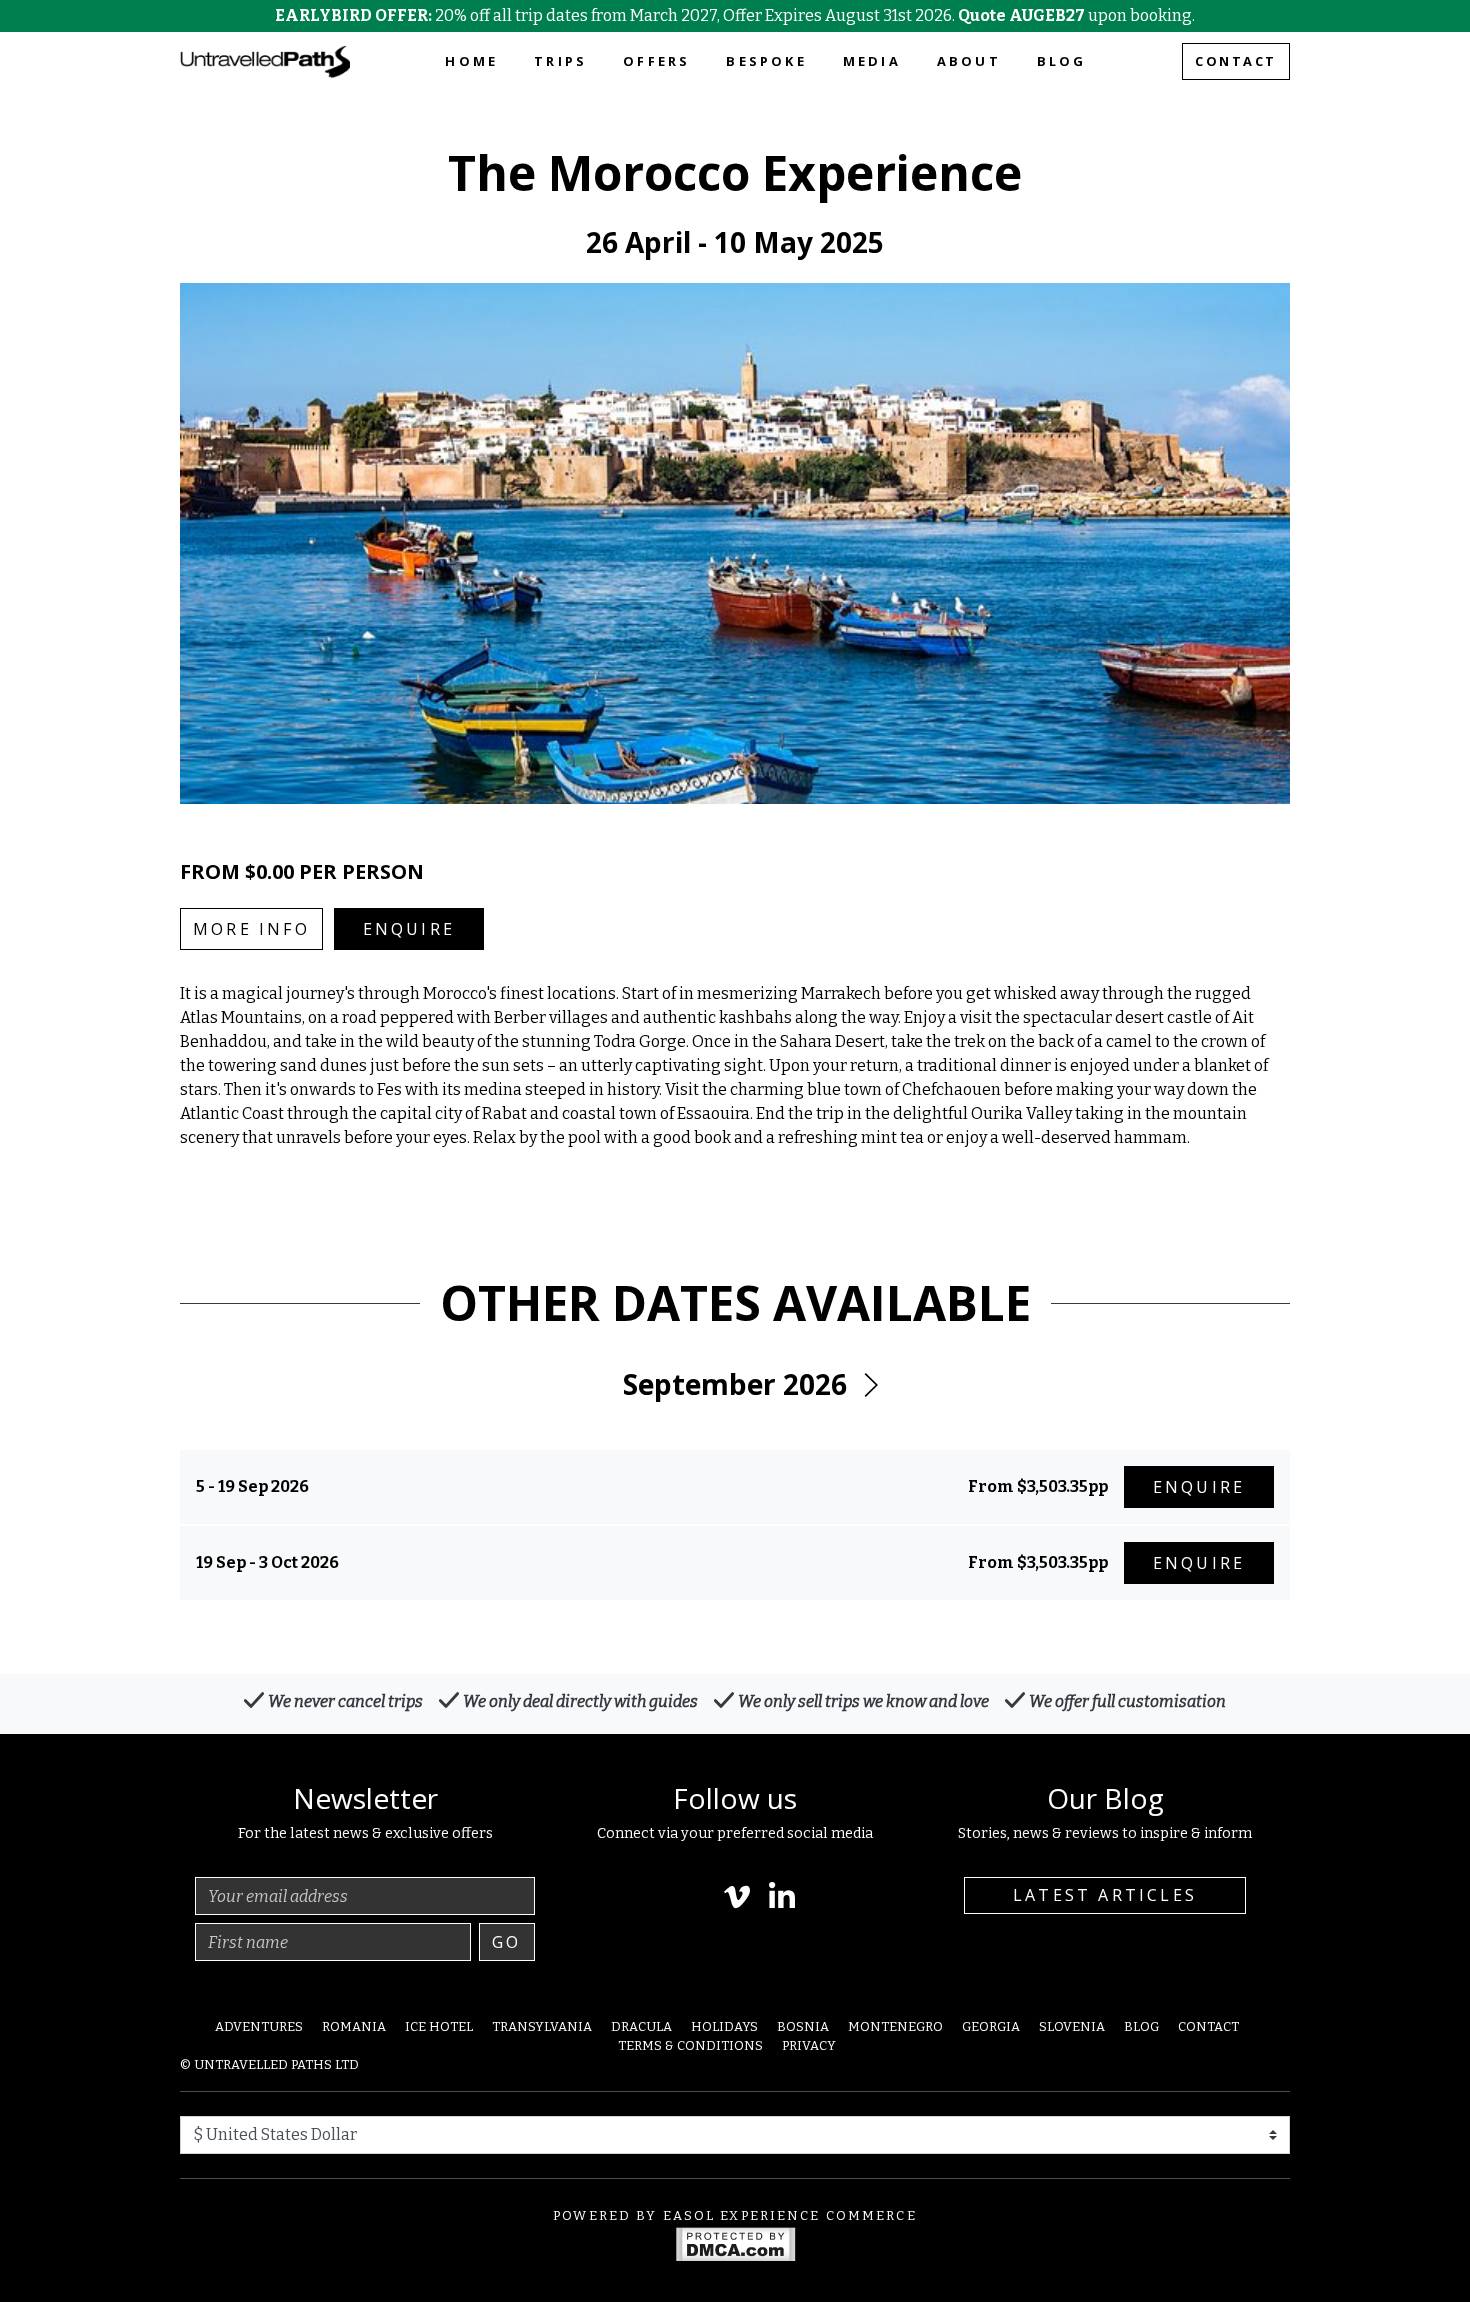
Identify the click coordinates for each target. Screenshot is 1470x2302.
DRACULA (641, 2026)
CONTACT (1236, 61)
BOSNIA (803, 2026)
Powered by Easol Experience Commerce (735, 2215)
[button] (870, 1385)
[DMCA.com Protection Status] (735, 2242)
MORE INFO (251, 929)
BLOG (1062, 61)
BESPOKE (766, 61)
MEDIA (872, 61)
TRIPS (560, 61)
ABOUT (969, 61)
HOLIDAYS (724, 2026)
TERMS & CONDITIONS (690, 2045)
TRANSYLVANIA (542, 2026)
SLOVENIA (1072, 2026)
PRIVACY (809, 2045)
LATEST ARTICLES (1105, 1895)
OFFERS (656, 61)
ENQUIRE (409, 929)
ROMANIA (354, 2026)
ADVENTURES (259, 2026)
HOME (471, 61)
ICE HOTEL (439, 2026)
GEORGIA (991, 2026)
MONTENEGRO (895, 2026)
